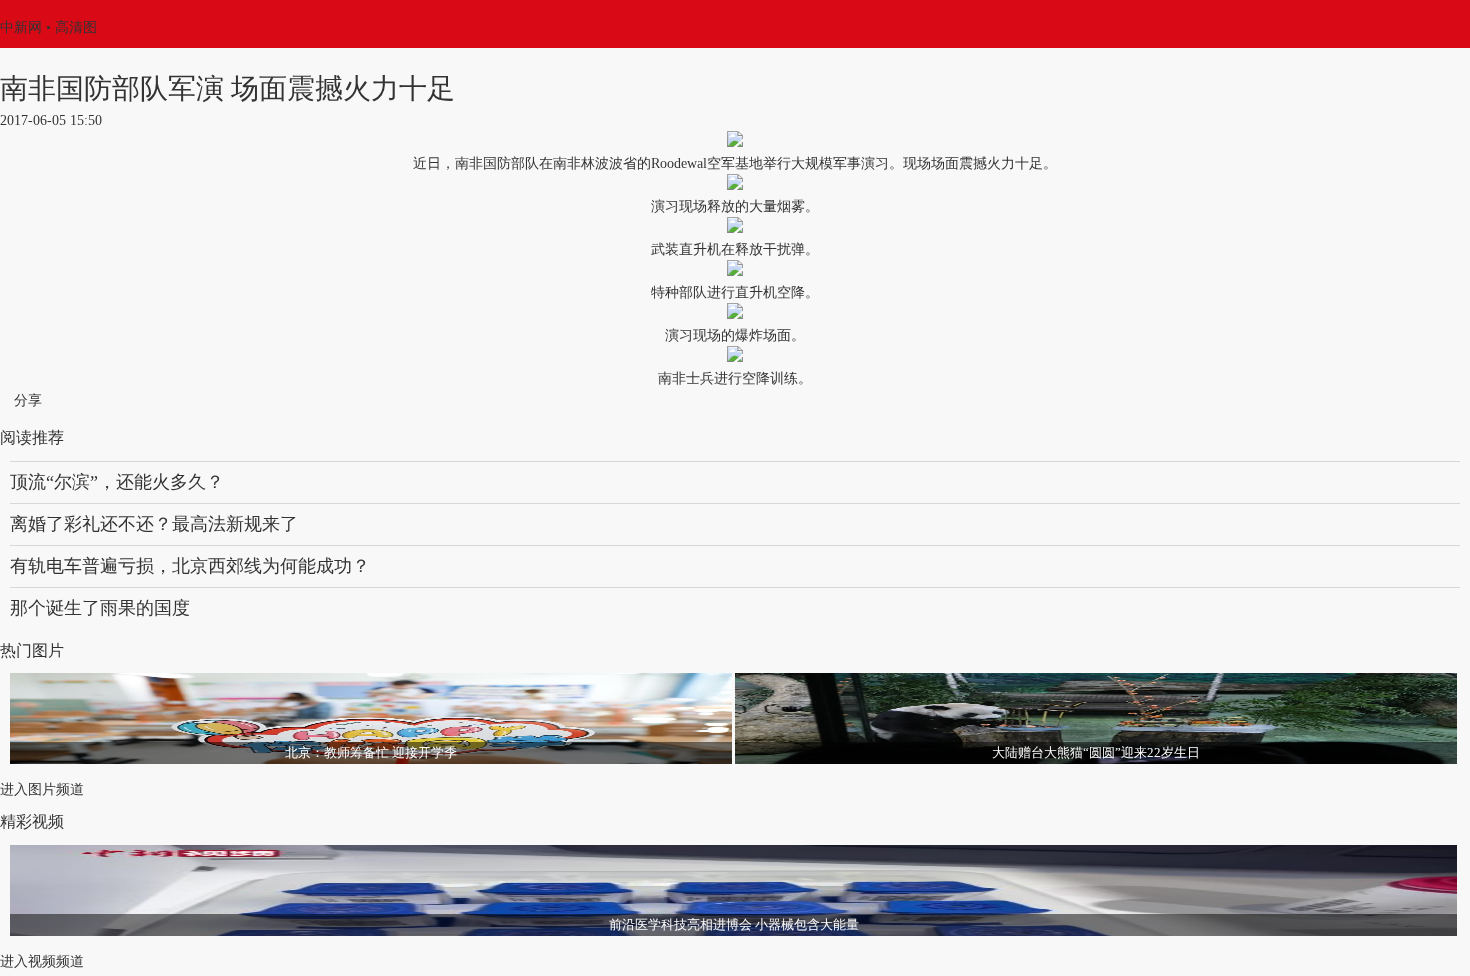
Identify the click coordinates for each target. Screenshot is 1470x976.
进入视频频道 (42, 961)
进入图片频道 (42, 789)
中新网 (21, 27)
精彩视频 (32, 821)
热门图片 (32, 650)
